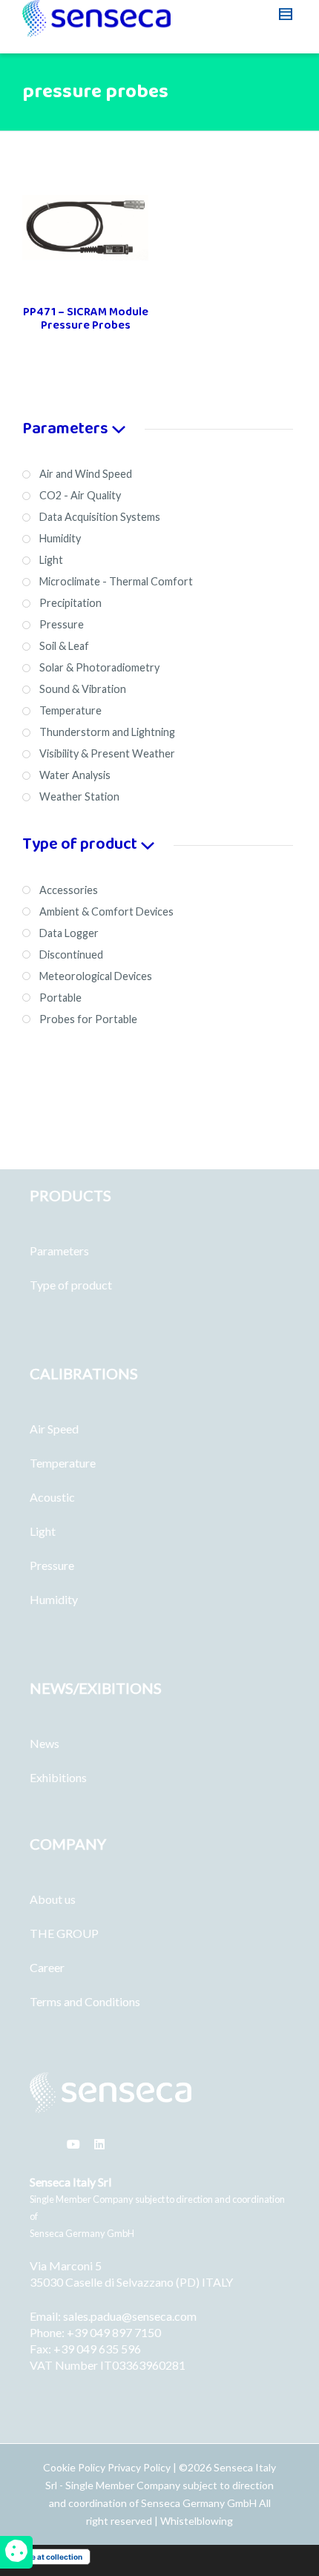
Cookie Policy (75, 2467)
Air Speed (54, 1429)
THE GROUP (64, 1933)
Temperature (63, 1463)
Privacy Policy (139, 2467)
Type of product (71, 1285)
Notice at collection (47, 2557)
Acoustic (52, 1497)
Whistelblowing (197, 2521)
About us (53, 1899)
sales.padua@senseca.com (130, 2316)
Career (47, 1967)
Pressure (52, 1565)
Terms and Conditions (85, 2001)
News (45, 1743)
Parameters (59, 1251)
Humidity (54, 1599)
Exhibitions (58, 1777)
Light (43, 1531)
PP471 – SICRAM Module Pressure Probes (86, 319)
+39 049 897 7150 (114, 2332)
